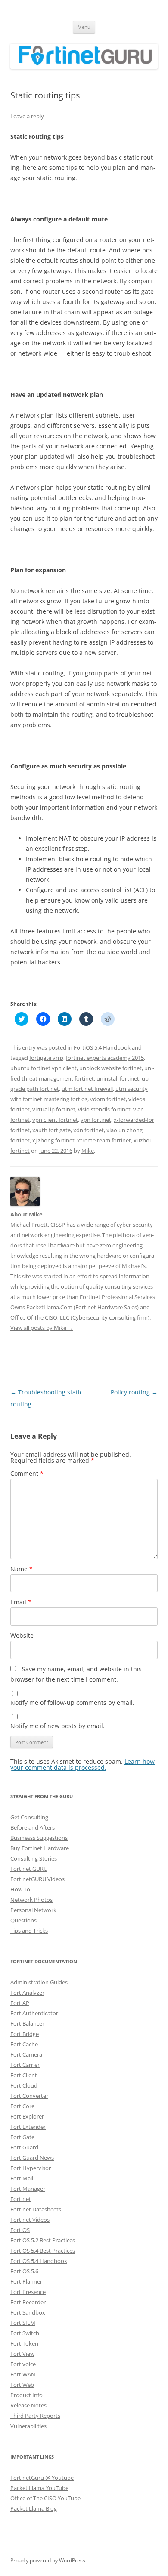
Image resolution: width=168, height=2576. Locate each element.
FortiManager (28, 2189)
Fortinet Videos (30, 2220)
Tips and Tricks (29, 1931)
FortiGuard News (32, 2158)
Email (21, 1602)
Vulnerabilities (28, 2426)
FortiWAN (23, 2374)
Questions (23, 1920)
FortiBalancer (27, 2023)
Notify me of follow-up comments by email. (72, 1702)
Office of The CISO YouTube (45, 2498)
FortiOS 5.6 (24, 2271)
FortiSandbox (28, 2312)
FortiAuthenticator (34, 2013)
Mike (88, 1151)
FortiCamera (26, 2054)
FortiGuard (24, 2147)
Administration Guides (39, 1982)
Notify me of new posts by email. (58, 1726)
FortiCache (24, 2044)
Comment (27, 1473)
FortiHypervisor (31, 2168)
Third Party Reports (35, 2416)
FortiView (22, 2354)
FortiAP (20, 2003)
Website (22, 1635)
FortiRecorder (28, 2302)
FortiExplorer (27, 2116)
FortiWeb (22, 2385)
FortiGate (22, 2137)
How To (20, 1889)
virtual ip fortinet (54, 1109)
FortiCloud (24, 2085)
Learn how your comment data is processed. (82, 1764)
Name (22, 1569)
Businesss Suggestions (39, 1838)
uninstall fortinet (118, 1078)
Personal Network (33, 1910)
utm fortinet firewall (87, 1089)
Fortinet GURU (29, 1869)
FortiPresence (28, 2292)
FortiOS (20, 2230)
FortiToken (24, 2343)
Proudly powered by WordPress (48, 2560)
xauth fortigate (51, 1130)
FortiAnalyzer (27, 1993)
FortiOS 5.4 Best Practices (43, 2251)
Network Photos (31, 1900)
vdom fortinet (108, 1099)
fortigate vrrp (46, 1058)
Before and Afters (33, 1827)
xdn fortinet (89, 1130)
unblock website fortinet (110, 1068)
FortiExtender (28, 2127)
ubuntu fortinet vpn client (44, 1068)
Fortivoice (23, 2364)
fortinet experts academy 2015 (105, 1058)
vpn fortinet (96, 1120)
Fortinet (21, 2199)
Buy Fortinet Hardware (40, 1848)
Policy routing (134, 1392)
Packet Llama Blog (34, 2508)
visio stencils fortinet (104, 1109)
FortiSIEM (23, 2323)
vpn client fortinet (55, 1120)
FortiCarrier (25, 2065)
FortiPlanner (26, 2281)
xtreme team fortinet (104, 1140)
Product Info (26, 2395)
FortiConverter (29, 2096)
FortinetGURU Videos (37, 1879)
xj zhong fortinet (53, 1140)
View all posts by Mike (42, 1328)
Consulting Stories (34, 1858)
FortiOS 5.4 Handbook (102, 1047)
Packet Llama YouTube (39, 2488)
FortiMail (22, 2178)
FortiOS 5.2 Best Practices (43, 2240)
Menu (84, 27)
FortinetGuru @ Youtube (42, 2478)
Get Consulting (29, 1817)
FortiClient (24, 2075)
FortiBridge (25, 2034)
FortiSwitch (25, 2333)
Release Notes (28, 2405)
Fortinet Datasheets (36, 2209)
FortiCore (22, 2106)
